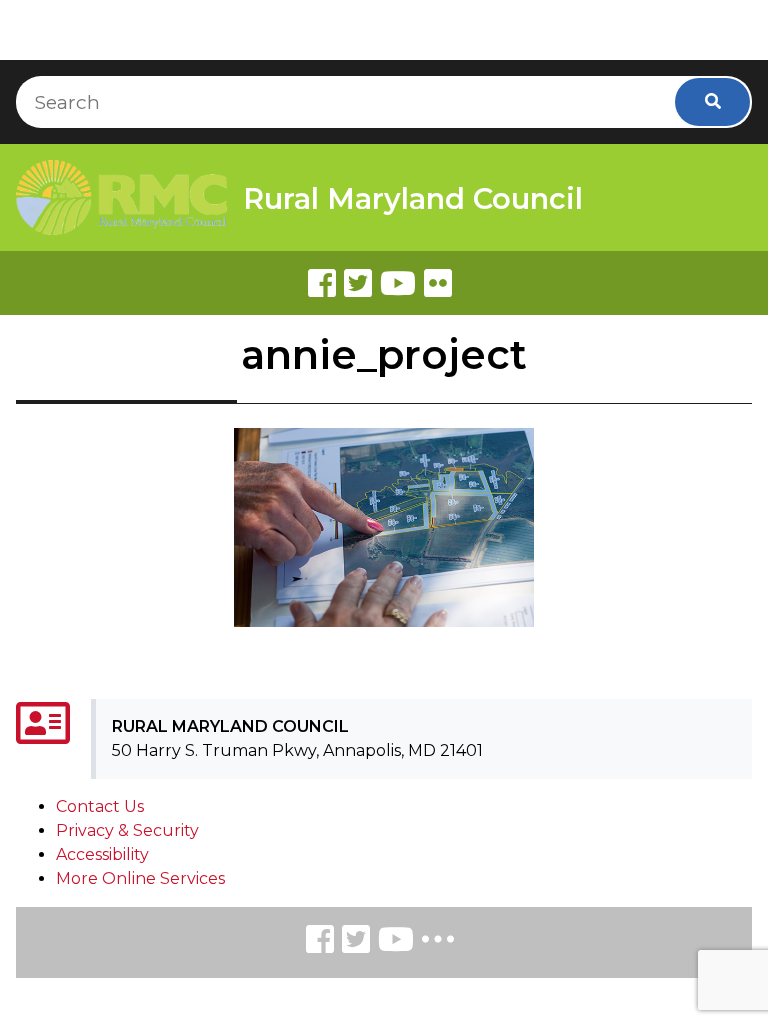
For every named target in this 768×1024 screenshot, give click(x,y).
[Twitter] (358, 283)
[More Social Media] (438, 943)
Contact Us (100, 806)
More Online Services (140, 878)
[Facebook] (322, 283)
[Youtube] (398, 283)
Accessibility (102, 854)
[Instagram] (356, 942)
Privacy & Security (127, 830)
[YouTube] (396, 942)
